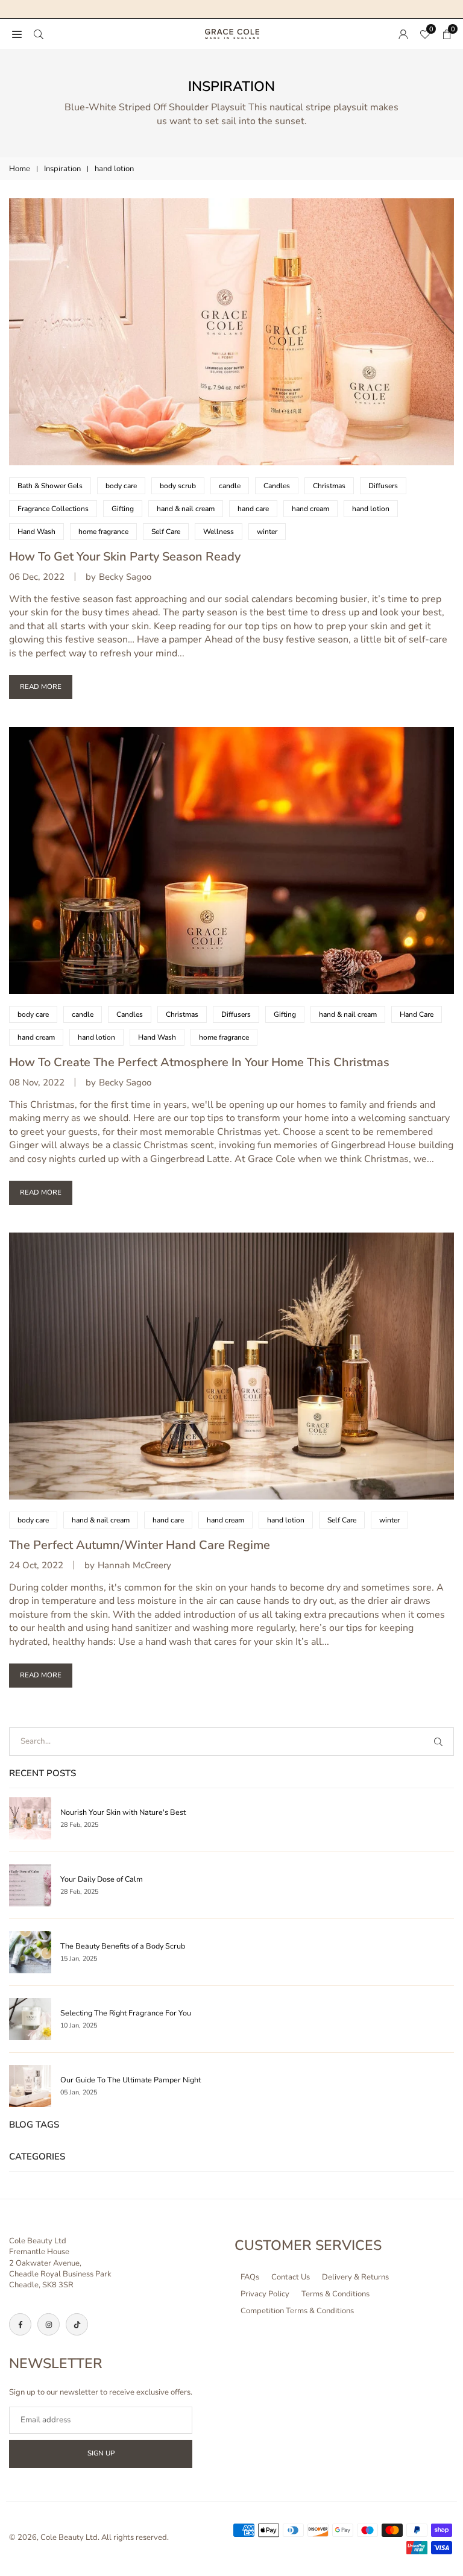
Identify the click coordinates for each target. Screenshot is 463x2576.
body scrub (178, 486)
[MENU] (17, 34)
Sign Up (101, 2453)
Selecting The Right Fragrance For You (126, 2013)
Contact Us (291, 2277)
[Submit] (441, 1742)
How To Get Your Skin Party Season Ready (125, 557)
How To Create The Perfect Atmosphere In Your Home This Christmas (199, 1062)
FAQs (250, 2277)
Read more (41, 686)
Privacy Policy (265, 2294)
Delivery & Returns (355, 2277)
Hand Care (417, 1014)
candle (230, 486)
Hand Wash (36, 532)
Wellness (219, 532)
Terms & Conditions (335, 2294)
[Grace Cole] (232, 33)
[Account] (403, 34)
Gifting (123, 509)
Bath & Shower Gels (50, 486)
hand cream (310, 509)
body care (121, 486)
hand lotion (371, 509)
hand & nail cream (186, 509)
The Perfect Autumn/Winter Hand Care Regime (140, 1545)
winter (267, 532)
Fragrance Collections (53, 509)
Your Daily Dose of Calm (102, 1879)
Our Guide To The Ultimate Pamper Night (131, 2080)
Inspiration (62, 169)
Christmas (329, 486)
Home (20, 169)
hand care (253, 509)
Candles (277, 486)
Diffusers (383, 486)
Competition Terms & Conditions (297, 2311)
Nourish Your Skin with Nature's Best (123, 1812)
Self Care (166, 532)
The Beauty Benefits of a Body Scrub (123, 1946)
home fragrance (103, 532)
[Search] (39, 34)
